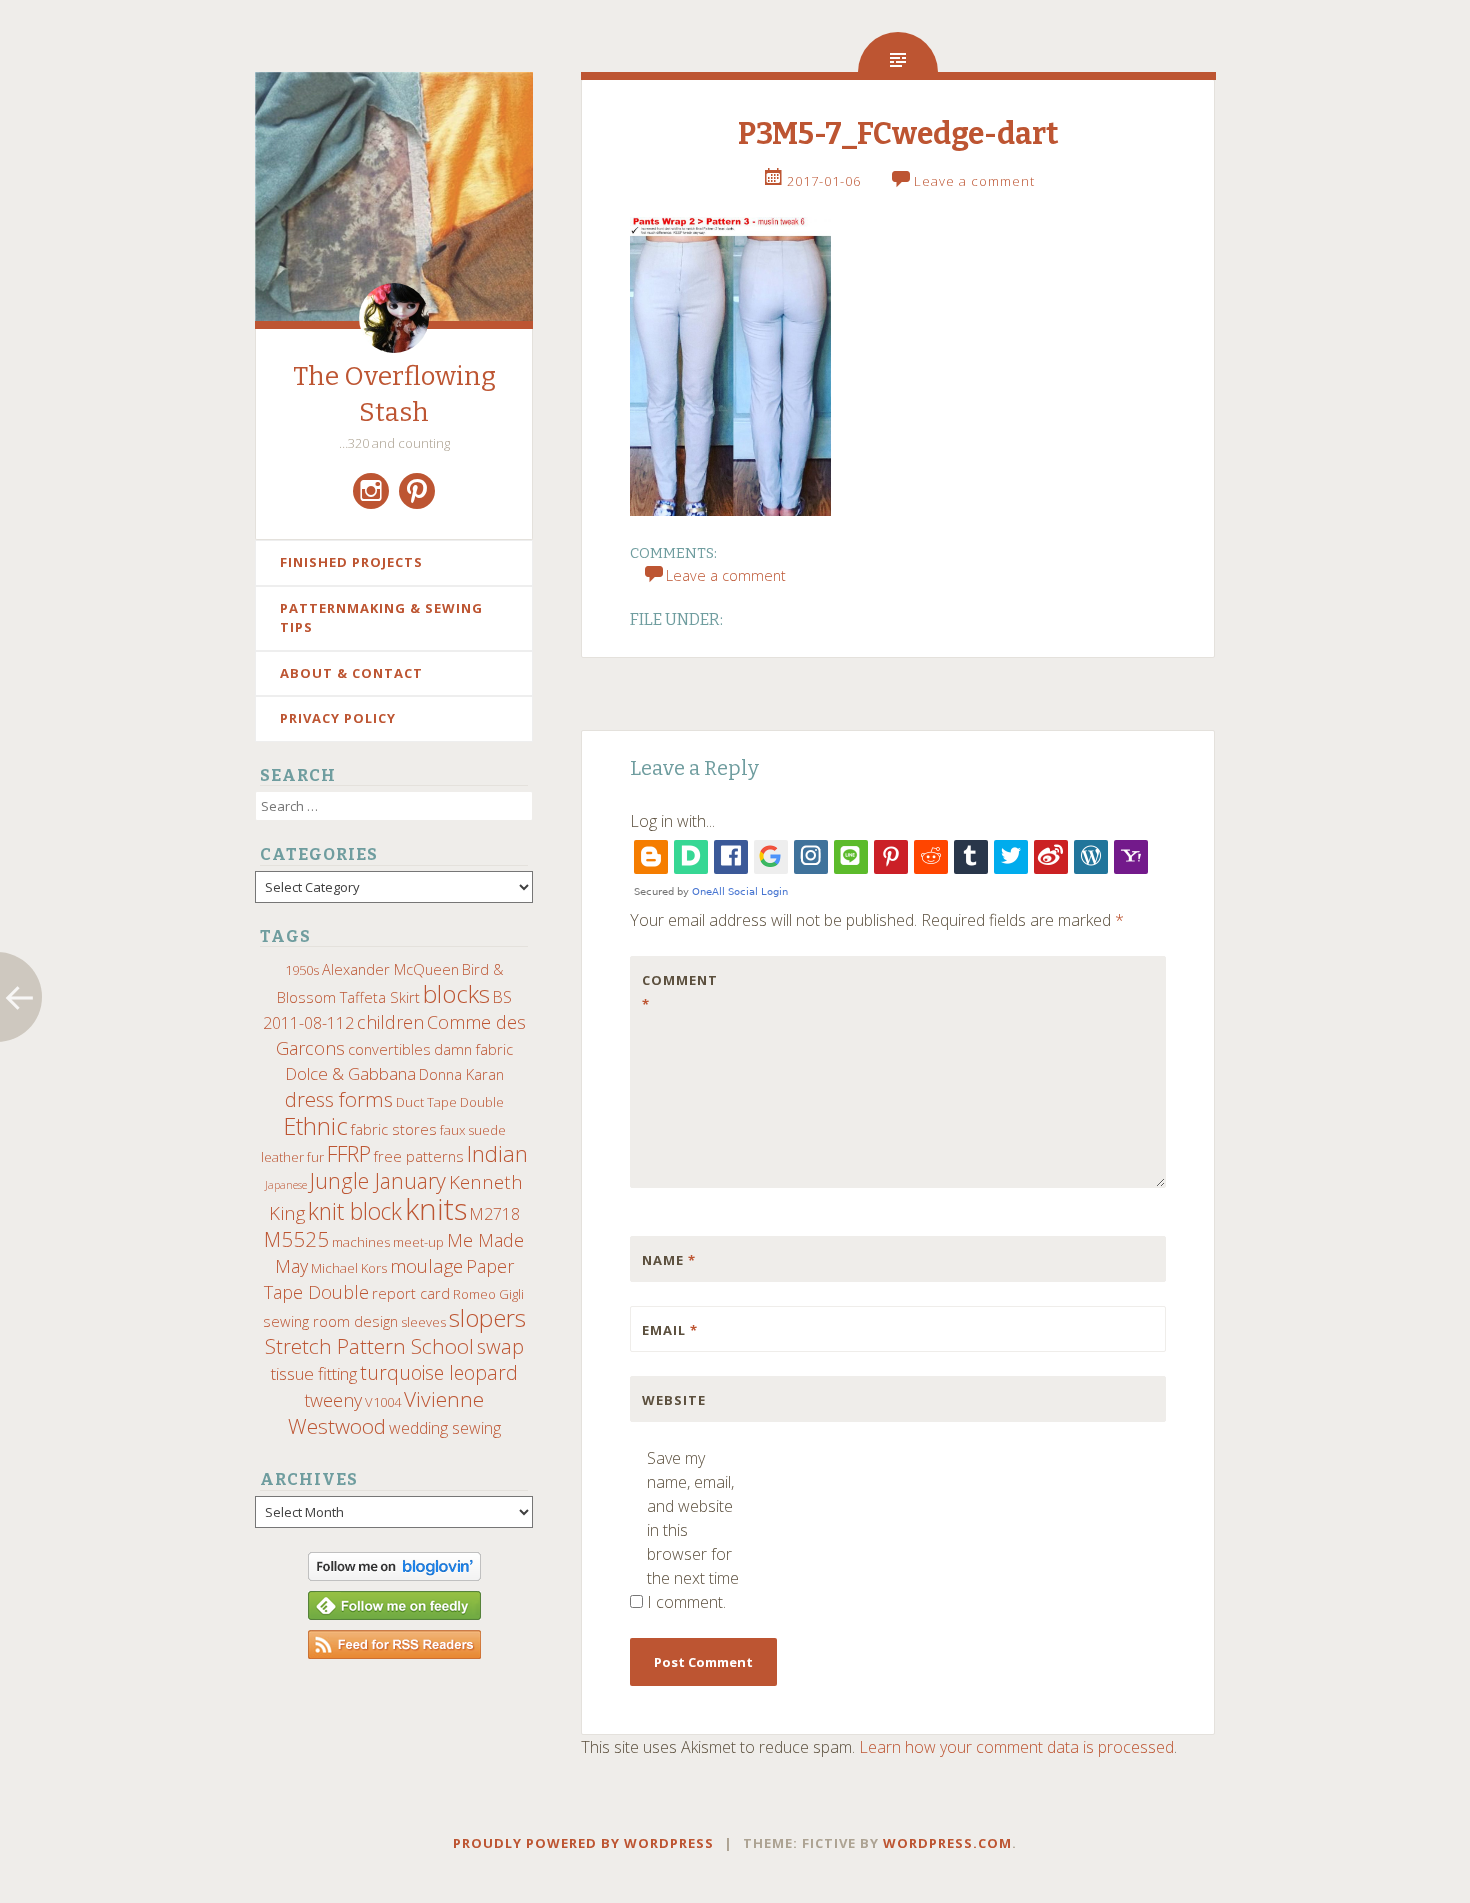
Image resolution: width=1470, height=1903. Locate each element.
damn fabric (473, 1049)
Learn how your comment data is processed (1016, 1747)
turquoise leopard (439, 1372)
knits (436, 1209)
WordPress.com (947, 1843)
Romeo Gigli (488, 1294)
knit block (355, 1211)
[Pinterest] (417, 491)
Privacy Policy (338, 718)
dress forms (339, 1099)
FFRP (349, 1153)
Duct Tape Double (450, 1102)
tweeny (333, 1400)
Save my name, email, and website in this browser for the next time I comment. (693, 1530)
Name (669, 1260)
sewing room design (330, 1321)
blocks (456, 994)
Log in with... (672, 821)
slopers (487, 1318)
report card (411, 1293)
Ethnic (315, 1126)
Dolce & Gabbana (350, 1073)
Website (674, 1400)
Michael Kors (349, 1268)
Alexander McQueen (390, 969)
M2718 (495, 1214)
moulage (426, 1265)
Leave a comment (974, 181)
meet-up (418, 1242)
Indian (497, 1153)
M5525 (296, 1239)
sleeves (423, 1322)
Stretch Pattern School (369, 1346)
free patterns (419, 1156)
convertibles (389, 1049)
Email (670, 1330)
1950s (302, 970)
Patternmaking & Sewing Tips (381, 618)
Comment (680, 992)
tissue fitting (314, 1373)
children (390, 1022)
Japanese (286, 1185)
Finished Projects (351, 562)
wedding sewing (445, 1428)
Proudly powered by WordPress (583, 1843)
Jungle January (378, 1180)
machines (361, 1242)
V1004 (383, 1402)
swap (500, 1346)
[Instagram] (371, 491)
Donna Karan (461, 1074)
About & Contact (351, 673)
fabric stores (394, 1129)
